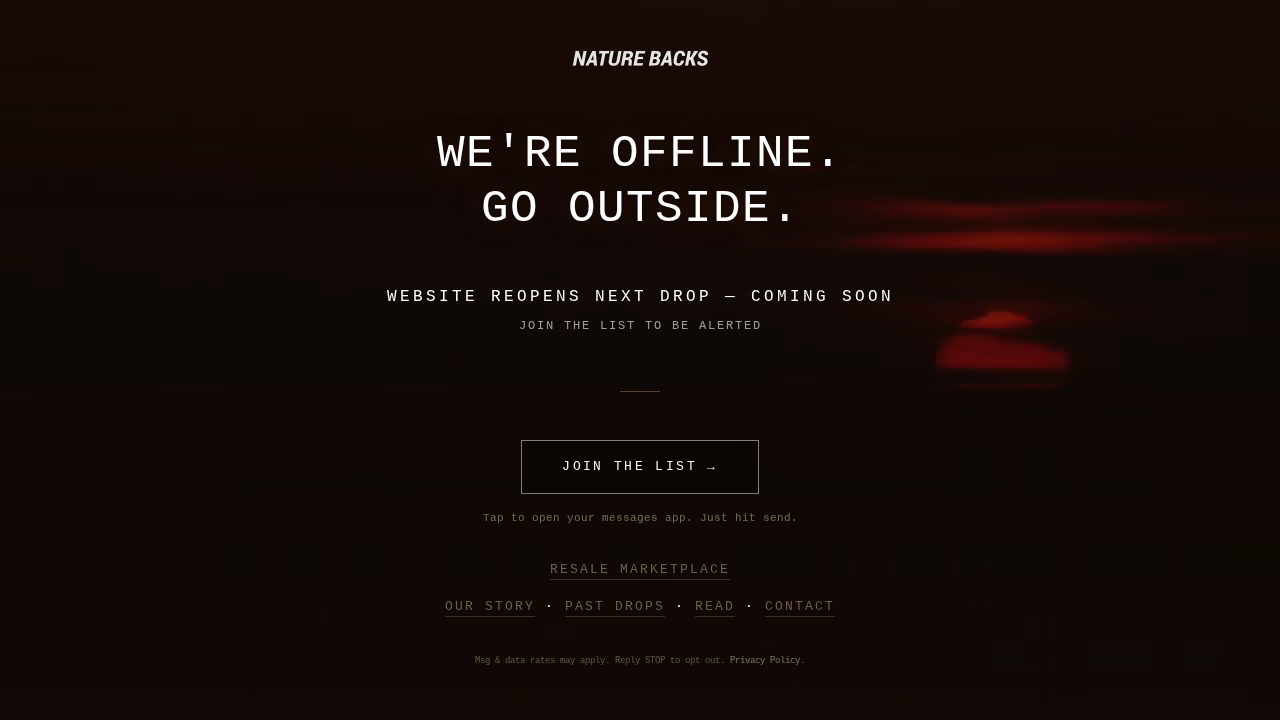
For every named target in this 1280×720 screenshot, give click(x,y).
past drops (615, 606)
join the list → (639, 466)
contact (800, 606)
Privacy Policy (765, 661)
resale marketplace (640, 569)
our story (490, 606)
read (715, 606)
